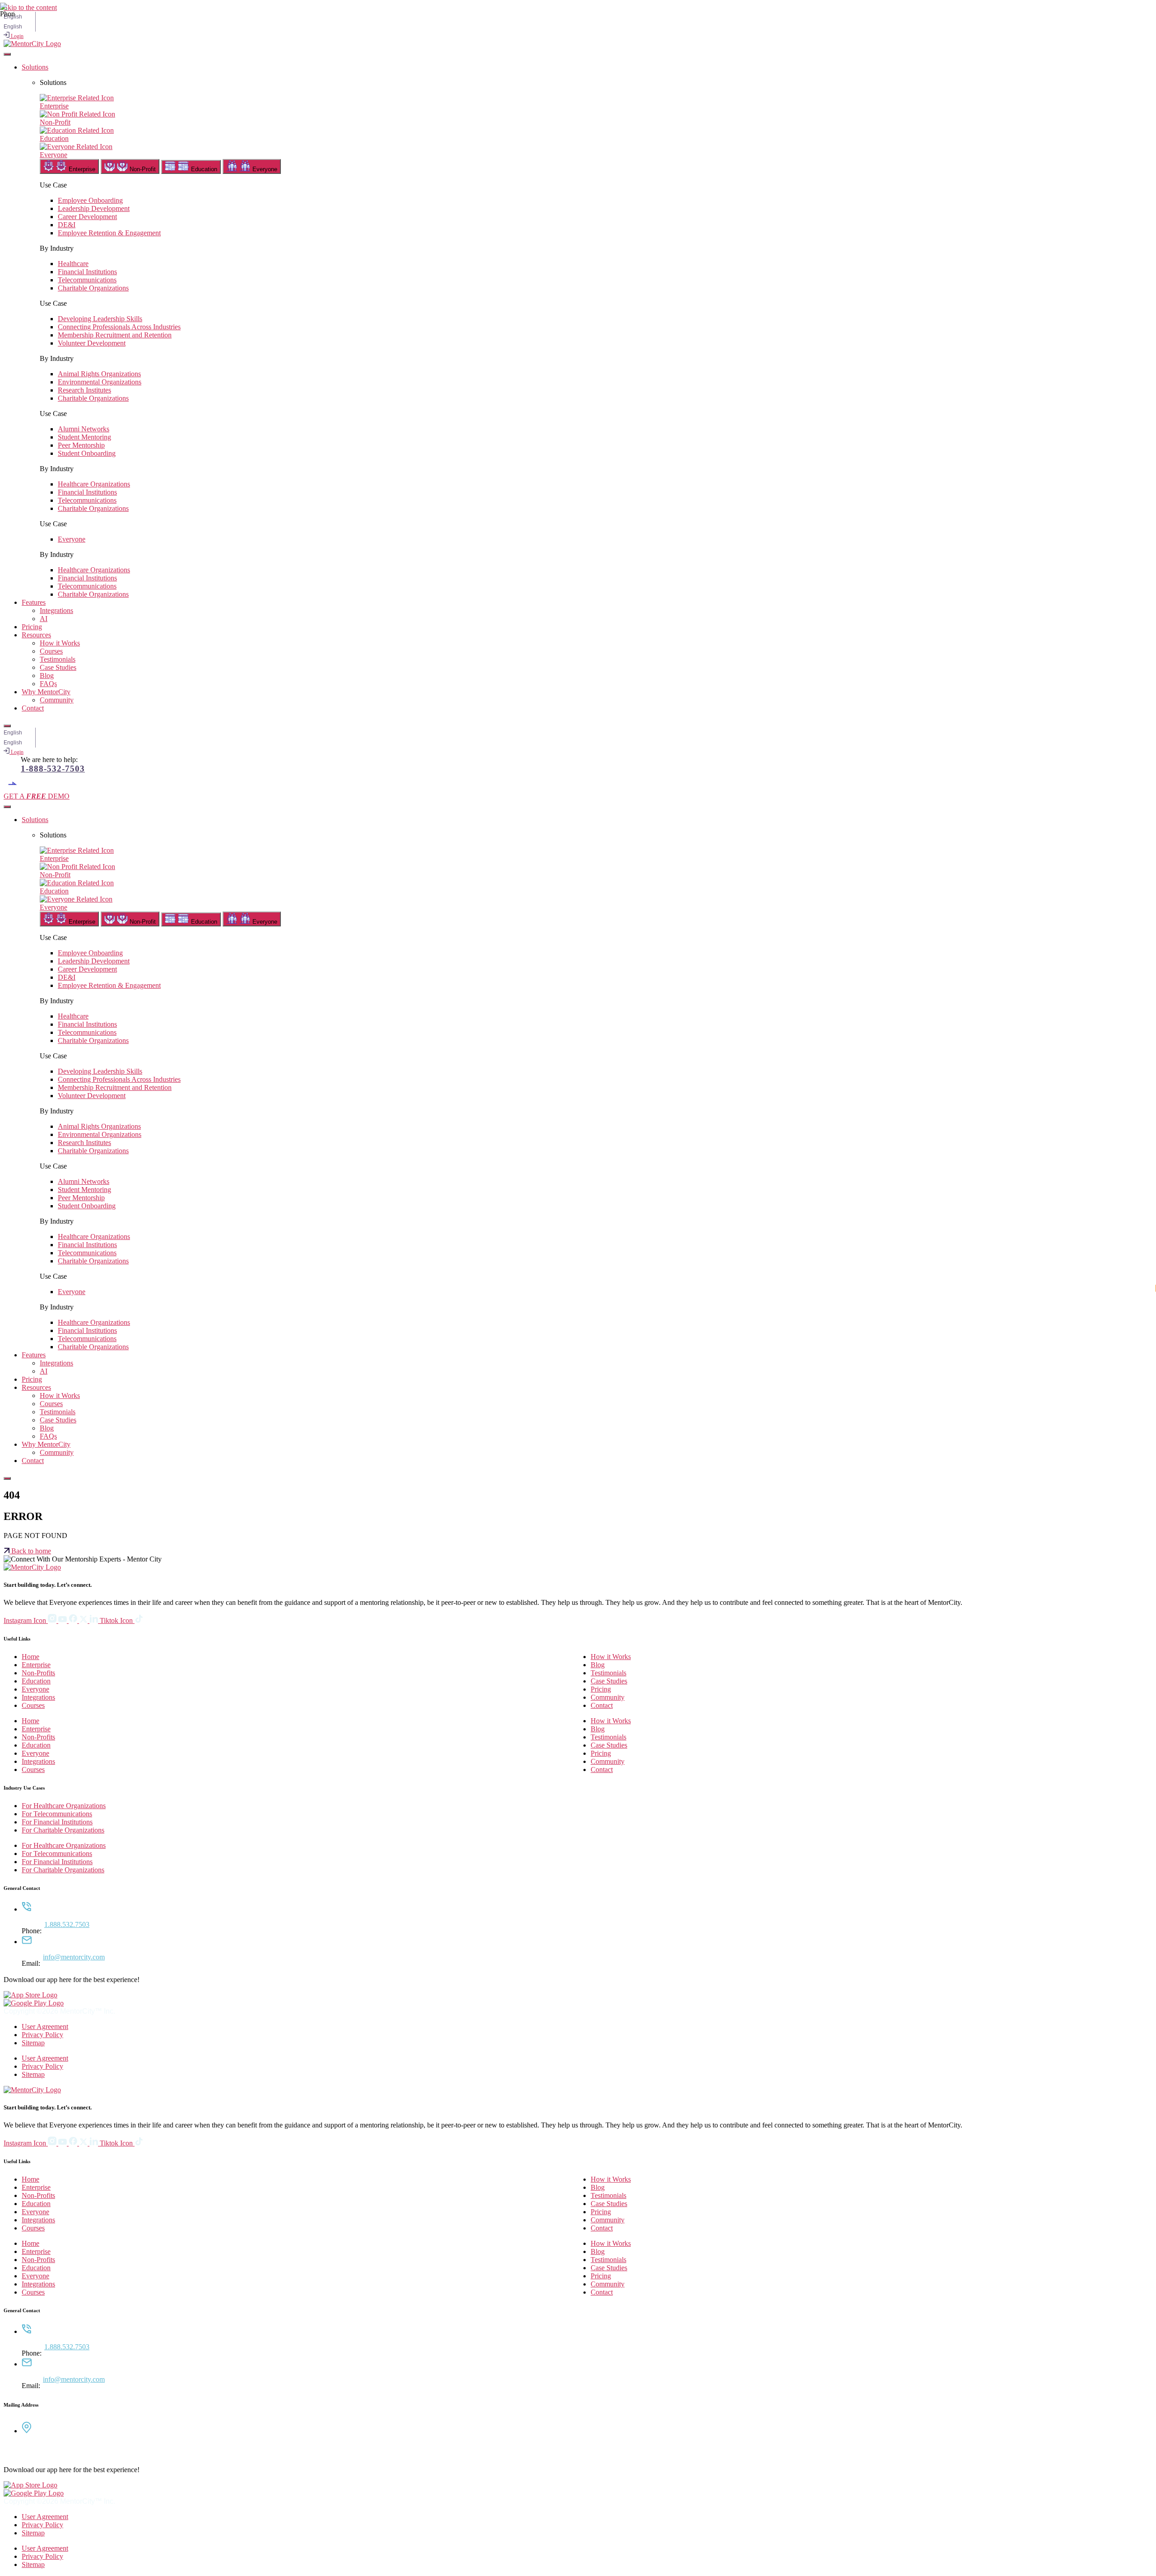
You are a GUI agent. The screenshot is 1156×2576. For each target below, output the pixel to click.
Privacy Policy (42, 2035)
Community (57, 700)
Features (34, 602)
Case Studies (58, 667)
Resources (36, 635)
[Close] (7, 726)
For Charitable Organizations (63, 1830)
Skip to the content (30, 7)
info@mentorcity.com (74, 1957)
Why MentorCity (46, 692)
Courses (51, 651)
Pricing (32, 627)
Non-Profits (38, 1673)
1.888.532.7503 (67, 1924)
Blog (47, 676)
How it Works (60, 643)
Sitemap (33, 2043)
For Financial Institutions (57, 1822)
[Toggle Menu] (7, 54)
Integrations (56, 610)
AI (44, 619)
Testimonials (58, 659)
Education (36, 1681)
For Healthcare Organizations (64, 1806)
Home (30, 1657)
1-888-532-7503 (53, 769)
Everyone (35, 1689)
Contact (33, 708)
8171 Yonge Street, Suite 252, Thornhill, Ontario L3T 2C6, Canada (75, 2450)
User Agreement (45, 2027)
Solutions (35, 67)
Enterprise (36, 1665)
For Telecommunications (57, 1814)
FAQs (48, 684)
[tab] (69, 166)
